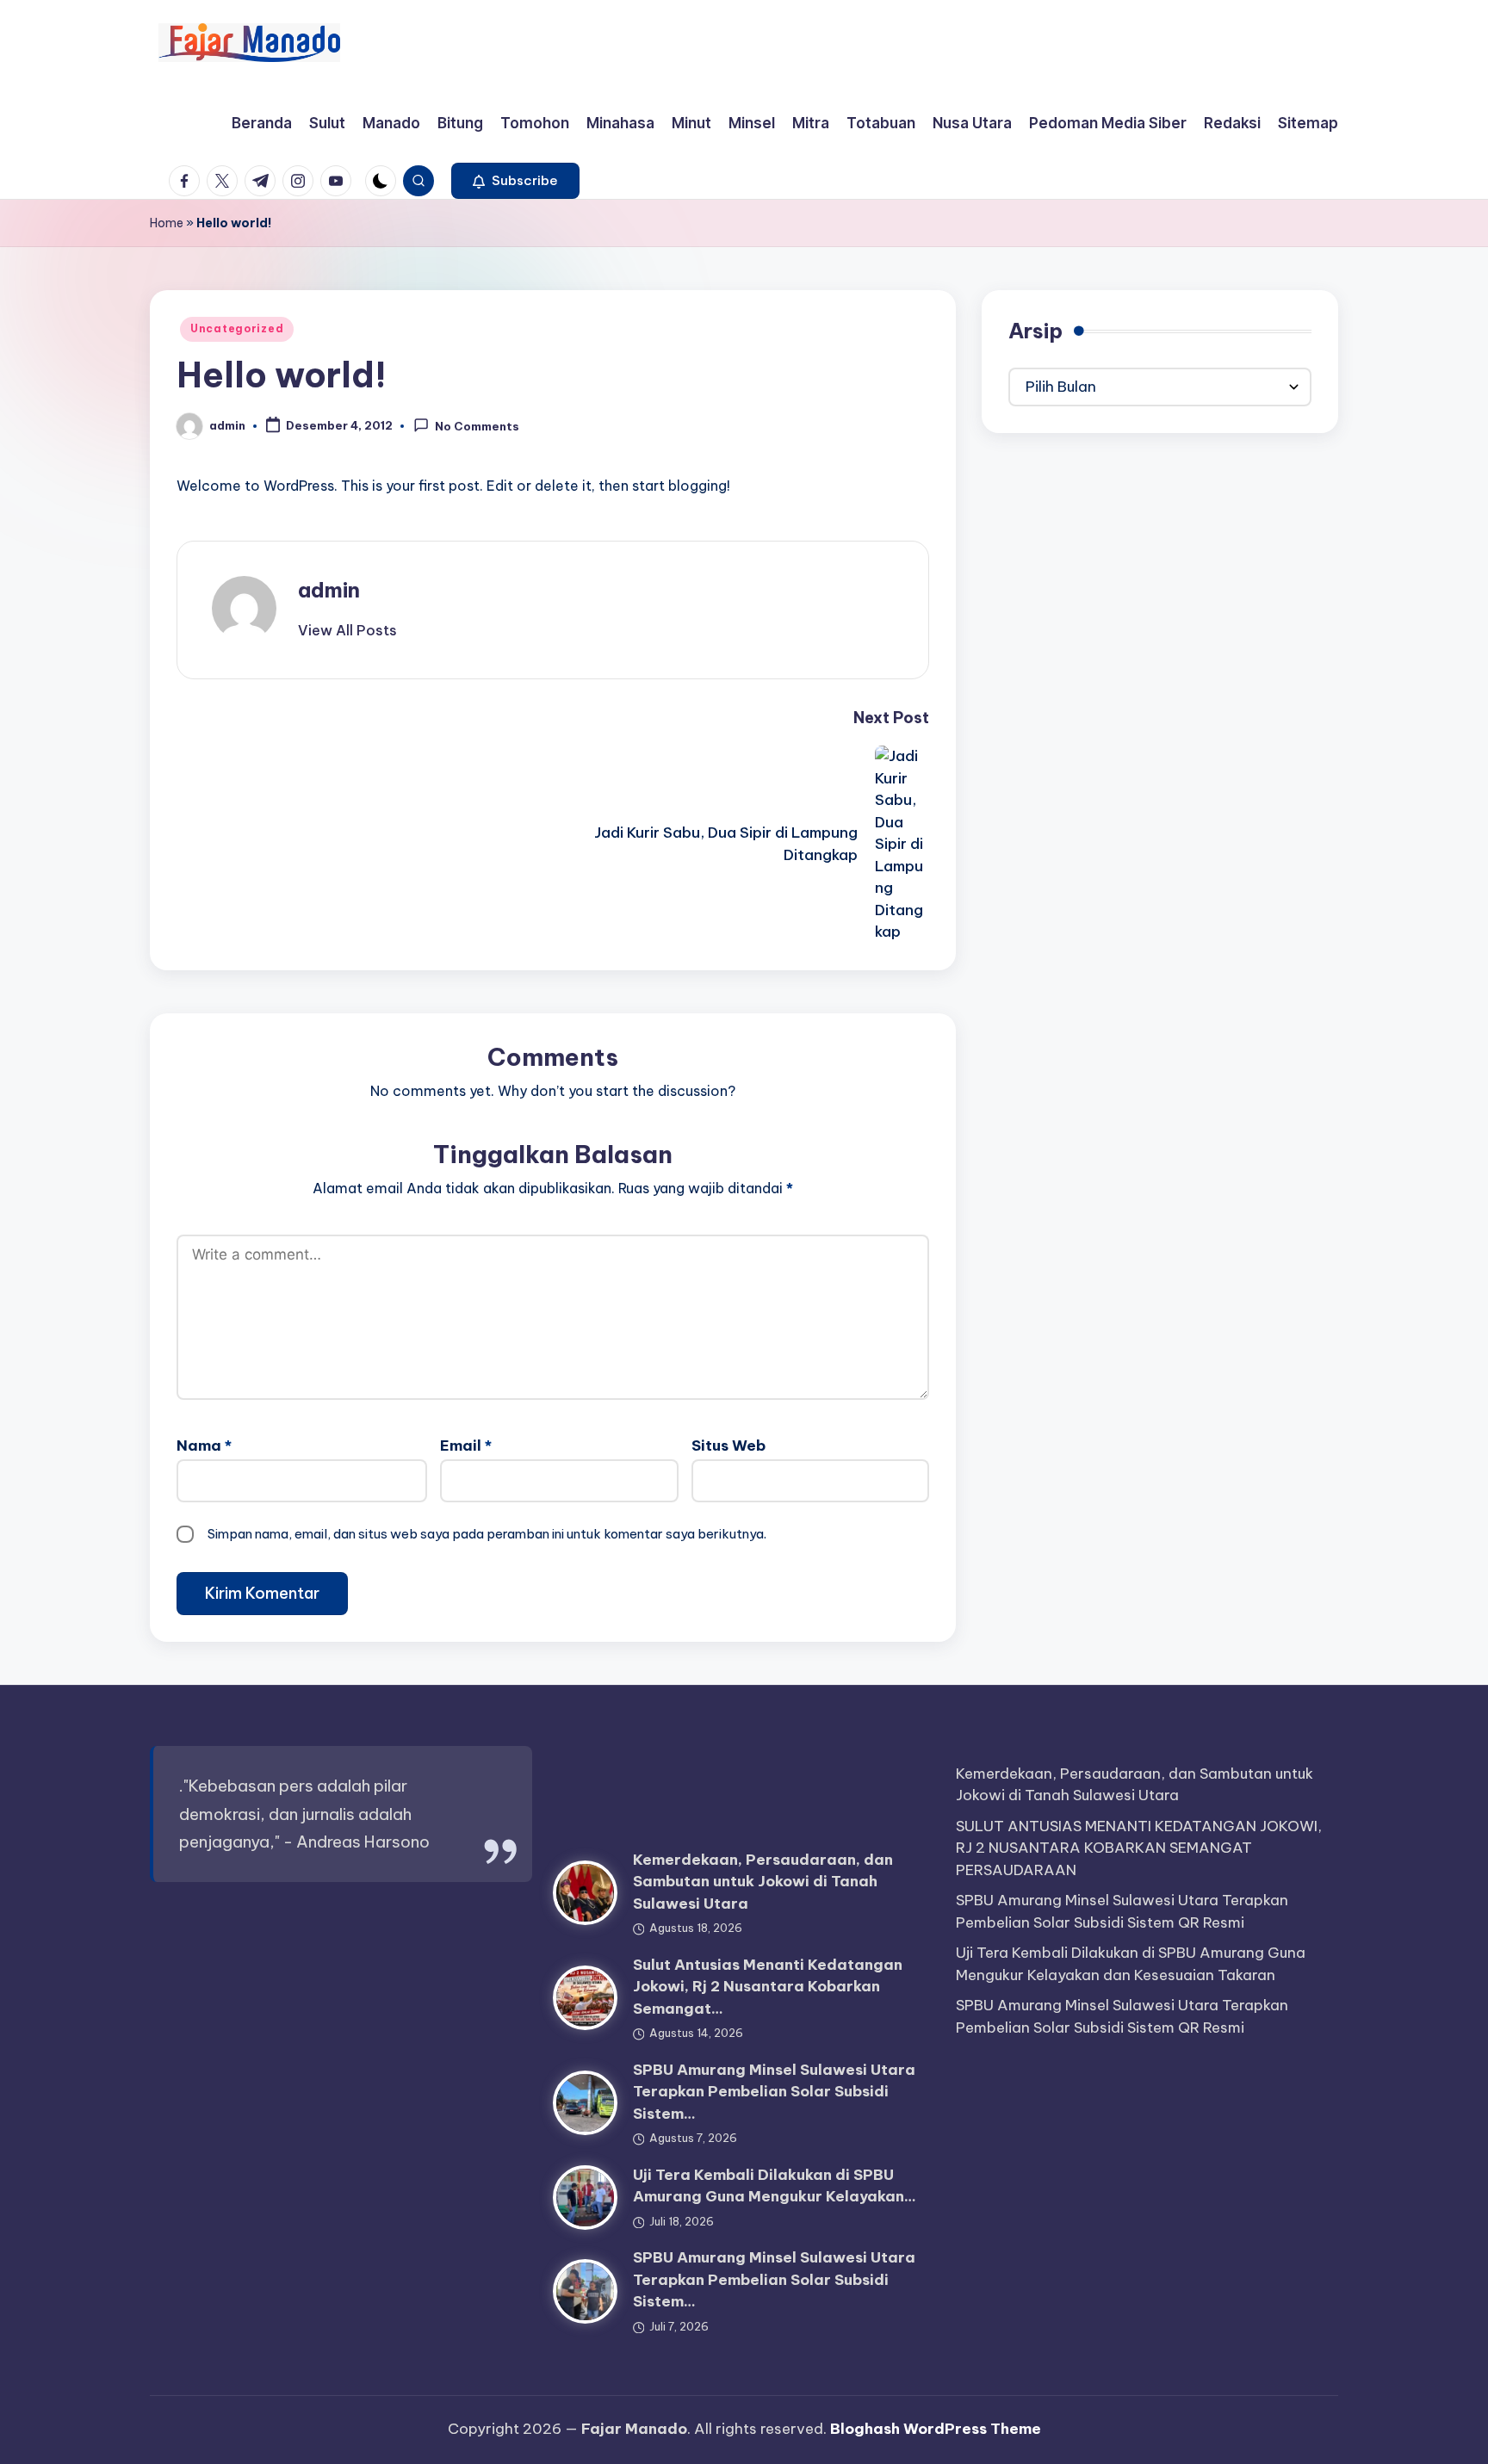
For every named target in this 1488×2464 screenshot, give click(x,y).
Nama (204, 1446)
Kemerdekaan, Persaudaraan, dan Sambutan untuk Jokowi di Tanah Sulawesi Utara (763, 1882)
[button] (515, 181)
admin (329, 590)
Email (466, 1446)
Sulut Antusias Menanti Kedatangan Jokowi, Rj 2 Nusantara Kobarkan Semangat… (768, 1987)
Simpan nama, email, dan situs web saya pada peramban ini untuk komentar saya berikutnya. (487, 1534)
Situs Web (728, 1446)
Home (167, 223)
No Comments (477, 427)
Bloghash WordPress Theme (936, 2429)
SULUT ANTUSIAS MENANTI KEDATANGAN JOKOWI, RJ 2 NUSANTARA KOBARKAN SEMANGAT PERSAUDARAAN (1139, 1848)
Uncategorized (237, 328)
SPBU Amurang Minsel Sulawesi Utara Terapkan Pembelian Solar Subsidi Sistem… (774, 2092)
